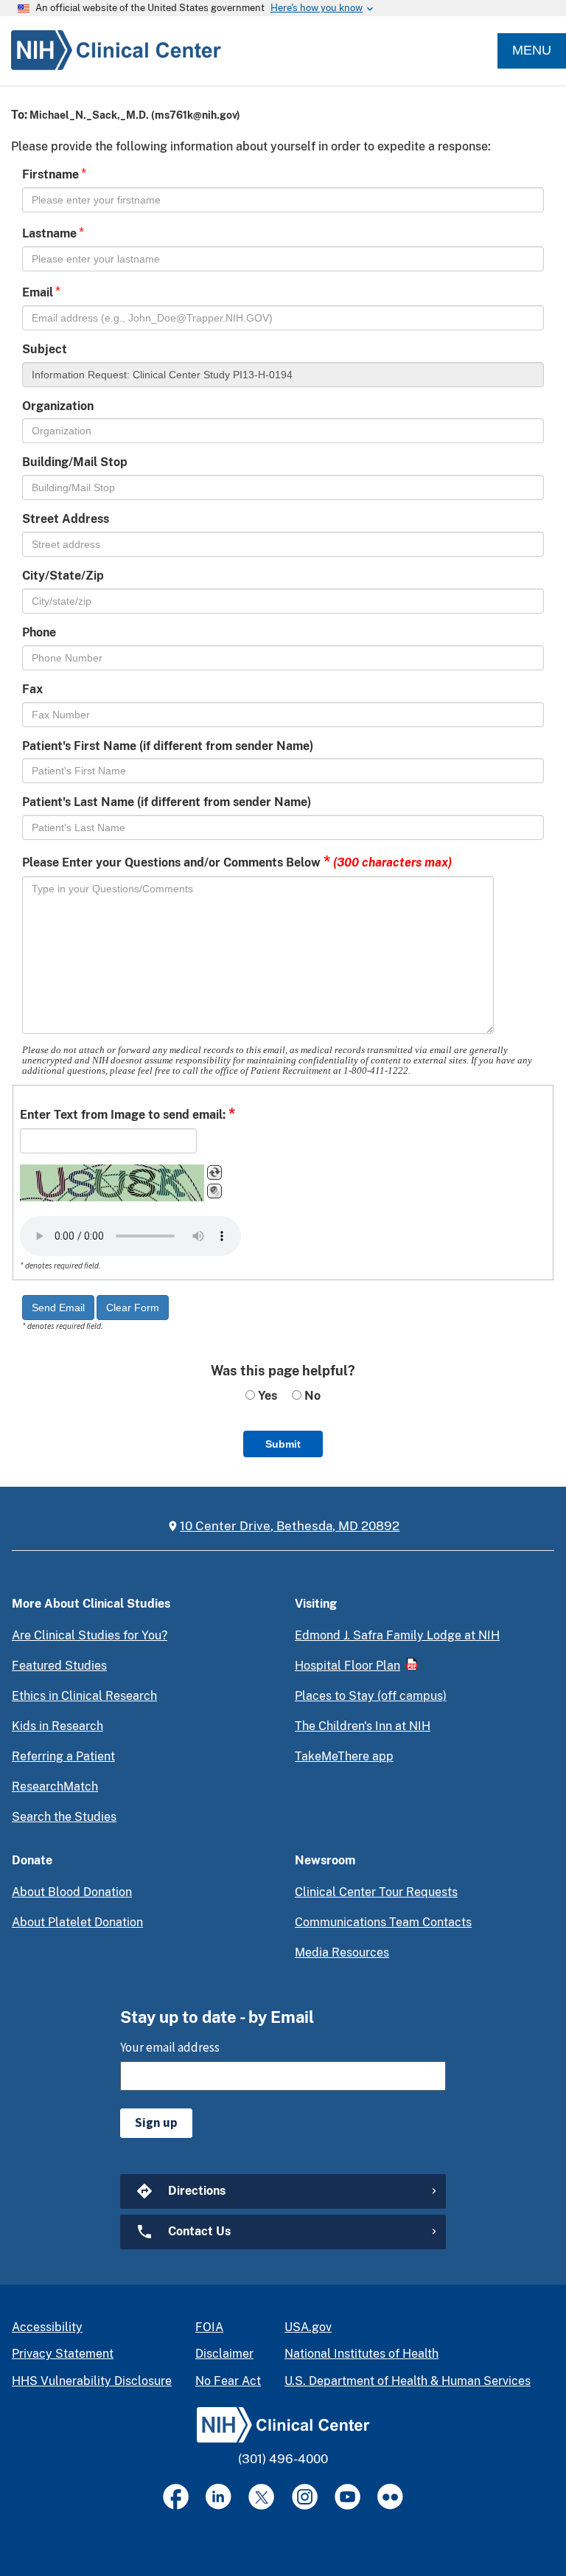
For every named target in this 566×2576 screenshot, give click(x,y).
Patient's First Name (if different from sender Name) (168, 746)
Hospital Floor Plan (347, 1666)
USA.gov (308, 2327)
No (311, 1396)
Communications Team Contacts (383, 1922)
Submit (283, 1444)
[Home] (111, 51)
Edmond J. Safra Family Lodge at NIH (397, 1635)
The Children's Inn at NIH (363, 1726)
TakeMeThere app (344, 1756)
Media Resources (342, 1952)
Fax (32, 689)
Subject (45, 349)
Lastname (49, 233)
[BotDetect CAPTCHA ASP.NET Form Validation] (112, 1183)
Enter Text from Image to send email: (127, 1114)
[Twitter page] (261, 2497)
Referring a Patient (63, 1756)
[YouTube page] (347, 2497)
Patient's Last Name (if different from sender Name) (167, 802)
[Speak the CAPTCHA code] (214, 1191)
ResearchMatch (55, 1787)
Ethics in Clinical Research (84, 1696)
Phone (39, 632)
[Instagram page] (305, 2497)
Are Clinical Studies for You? (90, 1635)
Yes (266, 1396)
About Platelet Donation (77, 1922)
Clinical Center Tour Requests (376, 1892)
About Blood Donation (72, 1892)
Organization (58, 406)
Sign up (156, 2122)
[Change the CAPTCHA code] (214, 1173)
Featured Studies (59, 1666)
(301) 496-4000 (283, 2459)
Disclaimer (224, 2354)
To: (19, 115)
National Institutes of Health (361, 2354)
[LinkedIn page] (219, 2497)
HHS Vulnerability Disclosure (92, 2381)
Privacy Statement (63, 2354)
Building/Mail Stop (75, 462)
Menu (532, 50)
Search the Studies (64, 1817)
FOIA (209, 2327)
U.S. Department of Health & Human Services (408, 2381)
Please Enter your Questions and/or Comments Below (237, 861)
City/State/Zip (63, 576)
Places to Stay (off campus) (371, 1696)
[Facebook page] (176, 2497)
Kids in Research (57, 1726)
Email (38, 292)
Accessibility (47, 2327)
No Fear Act (228, 2381)
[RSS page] (390, 2497)
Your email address (170, 2047)
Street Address (66, 519)
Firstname (50, 174)
